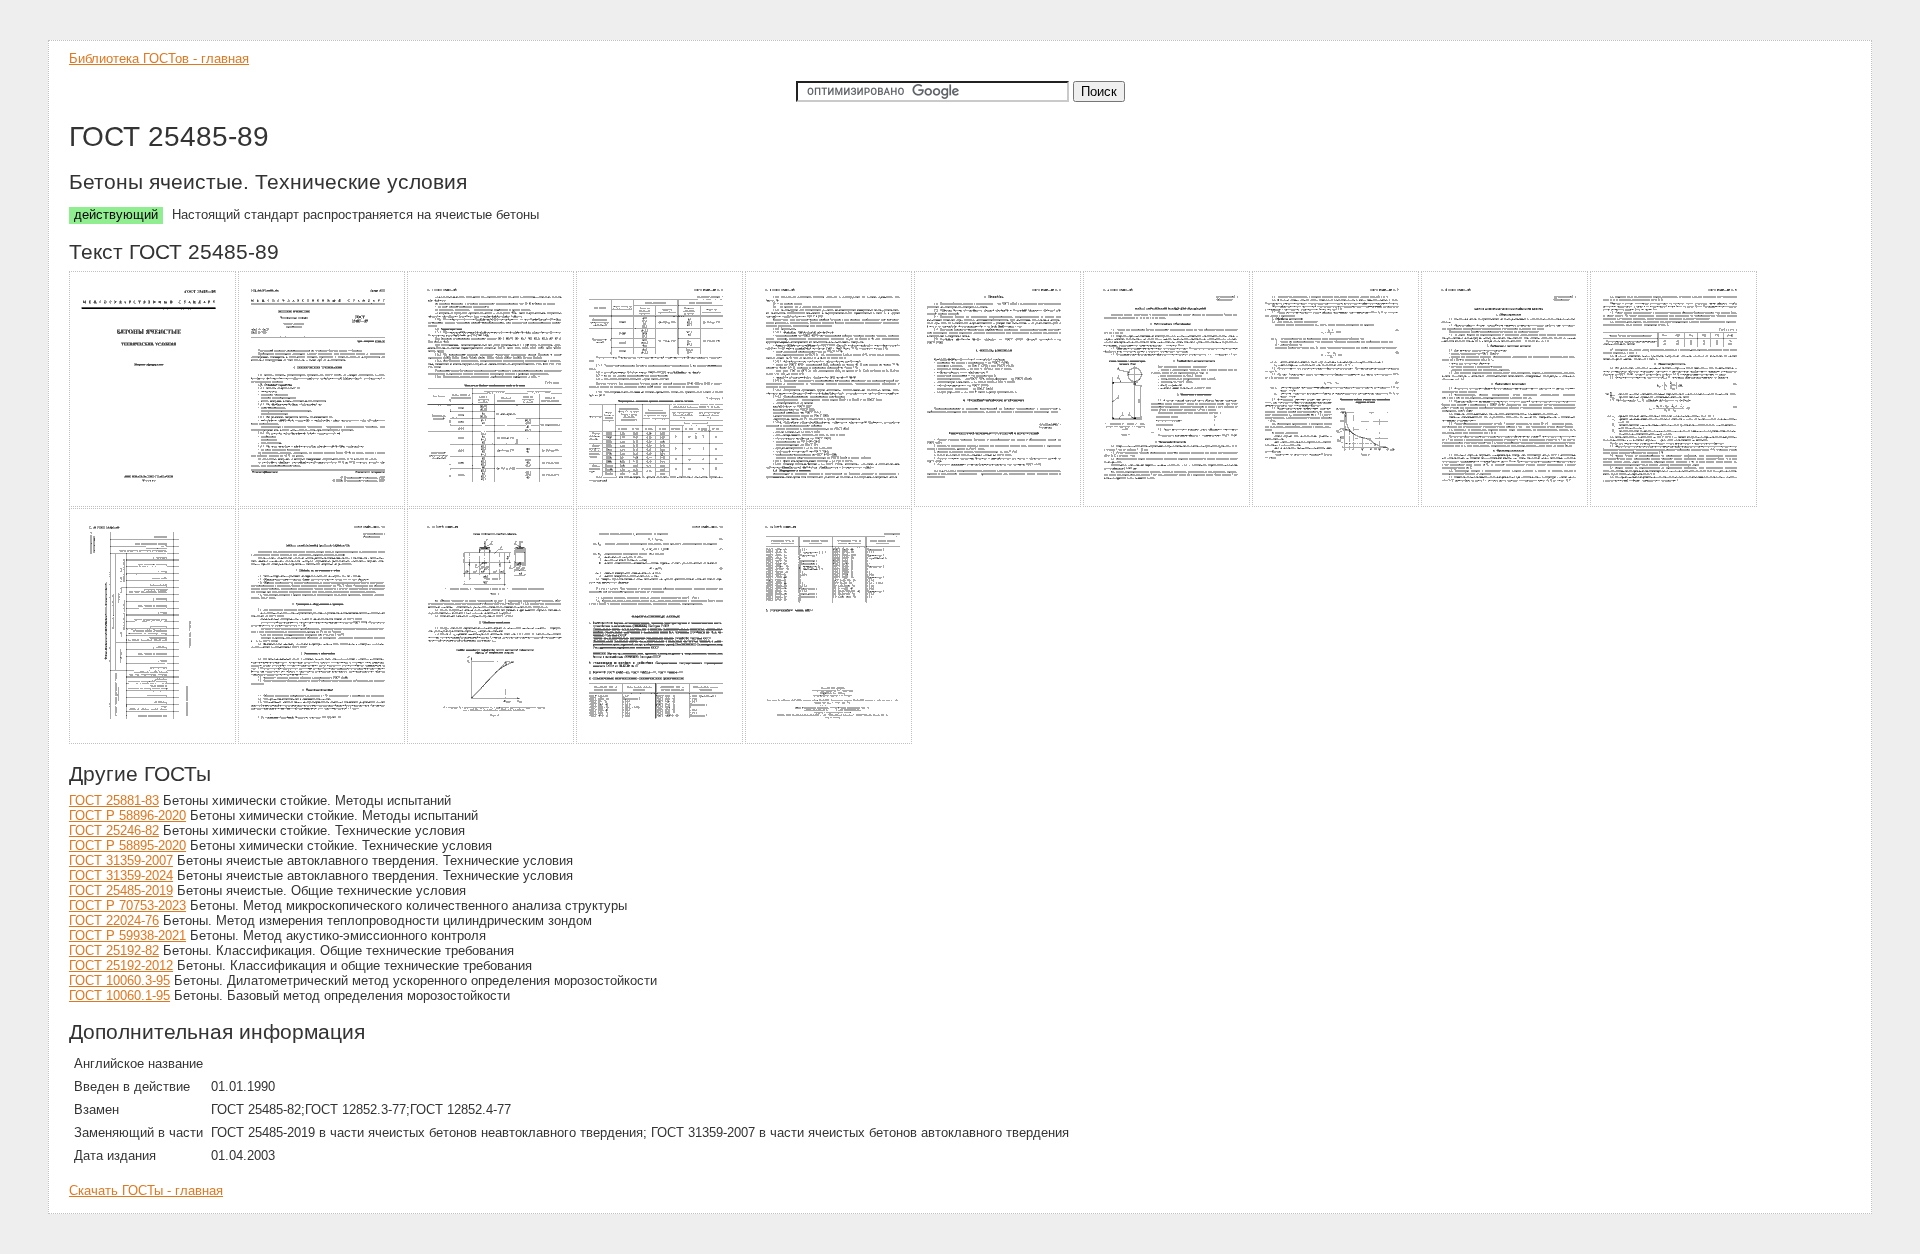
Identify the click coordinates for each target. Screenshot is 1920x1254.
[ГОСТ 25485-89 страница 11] (153, 740)
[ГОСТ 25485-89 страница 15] (829, 740)
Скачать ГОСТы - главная (146, 1190)
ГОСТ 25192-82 (114, 950)
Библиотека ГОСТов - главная (159, 58)
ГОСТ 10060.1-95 (119, 995)
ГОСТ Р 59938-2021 (127, 935)
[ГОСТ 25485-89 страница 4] (660, 503)
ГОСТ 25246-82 (114, 830)
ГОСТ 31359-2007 (121, 860)
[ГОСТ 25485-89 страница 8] (1336, 503)
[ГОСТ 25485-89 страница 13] (491, 740)
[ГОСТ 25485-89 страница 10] (1674, 503)
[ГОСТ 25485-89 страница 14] (660, 740)
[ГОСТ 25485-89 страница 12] (322, 740)
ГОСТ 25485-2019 (121, 890)
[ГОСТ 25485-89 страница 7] (1167, 503)
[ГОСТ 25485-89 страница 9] (1505, 503)
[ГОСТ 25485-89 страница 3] (491, 503)
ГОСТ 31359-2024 (121, 875)
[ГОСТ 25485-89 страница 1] (153, 503)
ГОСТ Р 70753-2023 (127, 905)
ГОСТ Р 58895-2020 (127, 845)
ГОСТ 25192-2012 (121, 965)
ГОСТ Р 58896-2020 (127, 815)
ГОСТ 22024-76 (114, 920)
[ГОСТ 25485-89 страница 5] (829, 503)
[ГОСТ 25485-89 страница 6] (998, 503)
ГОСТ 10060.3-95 (119, 980)
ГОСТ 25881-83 (114, 800)
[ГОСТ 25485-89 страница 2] (322, 503)
